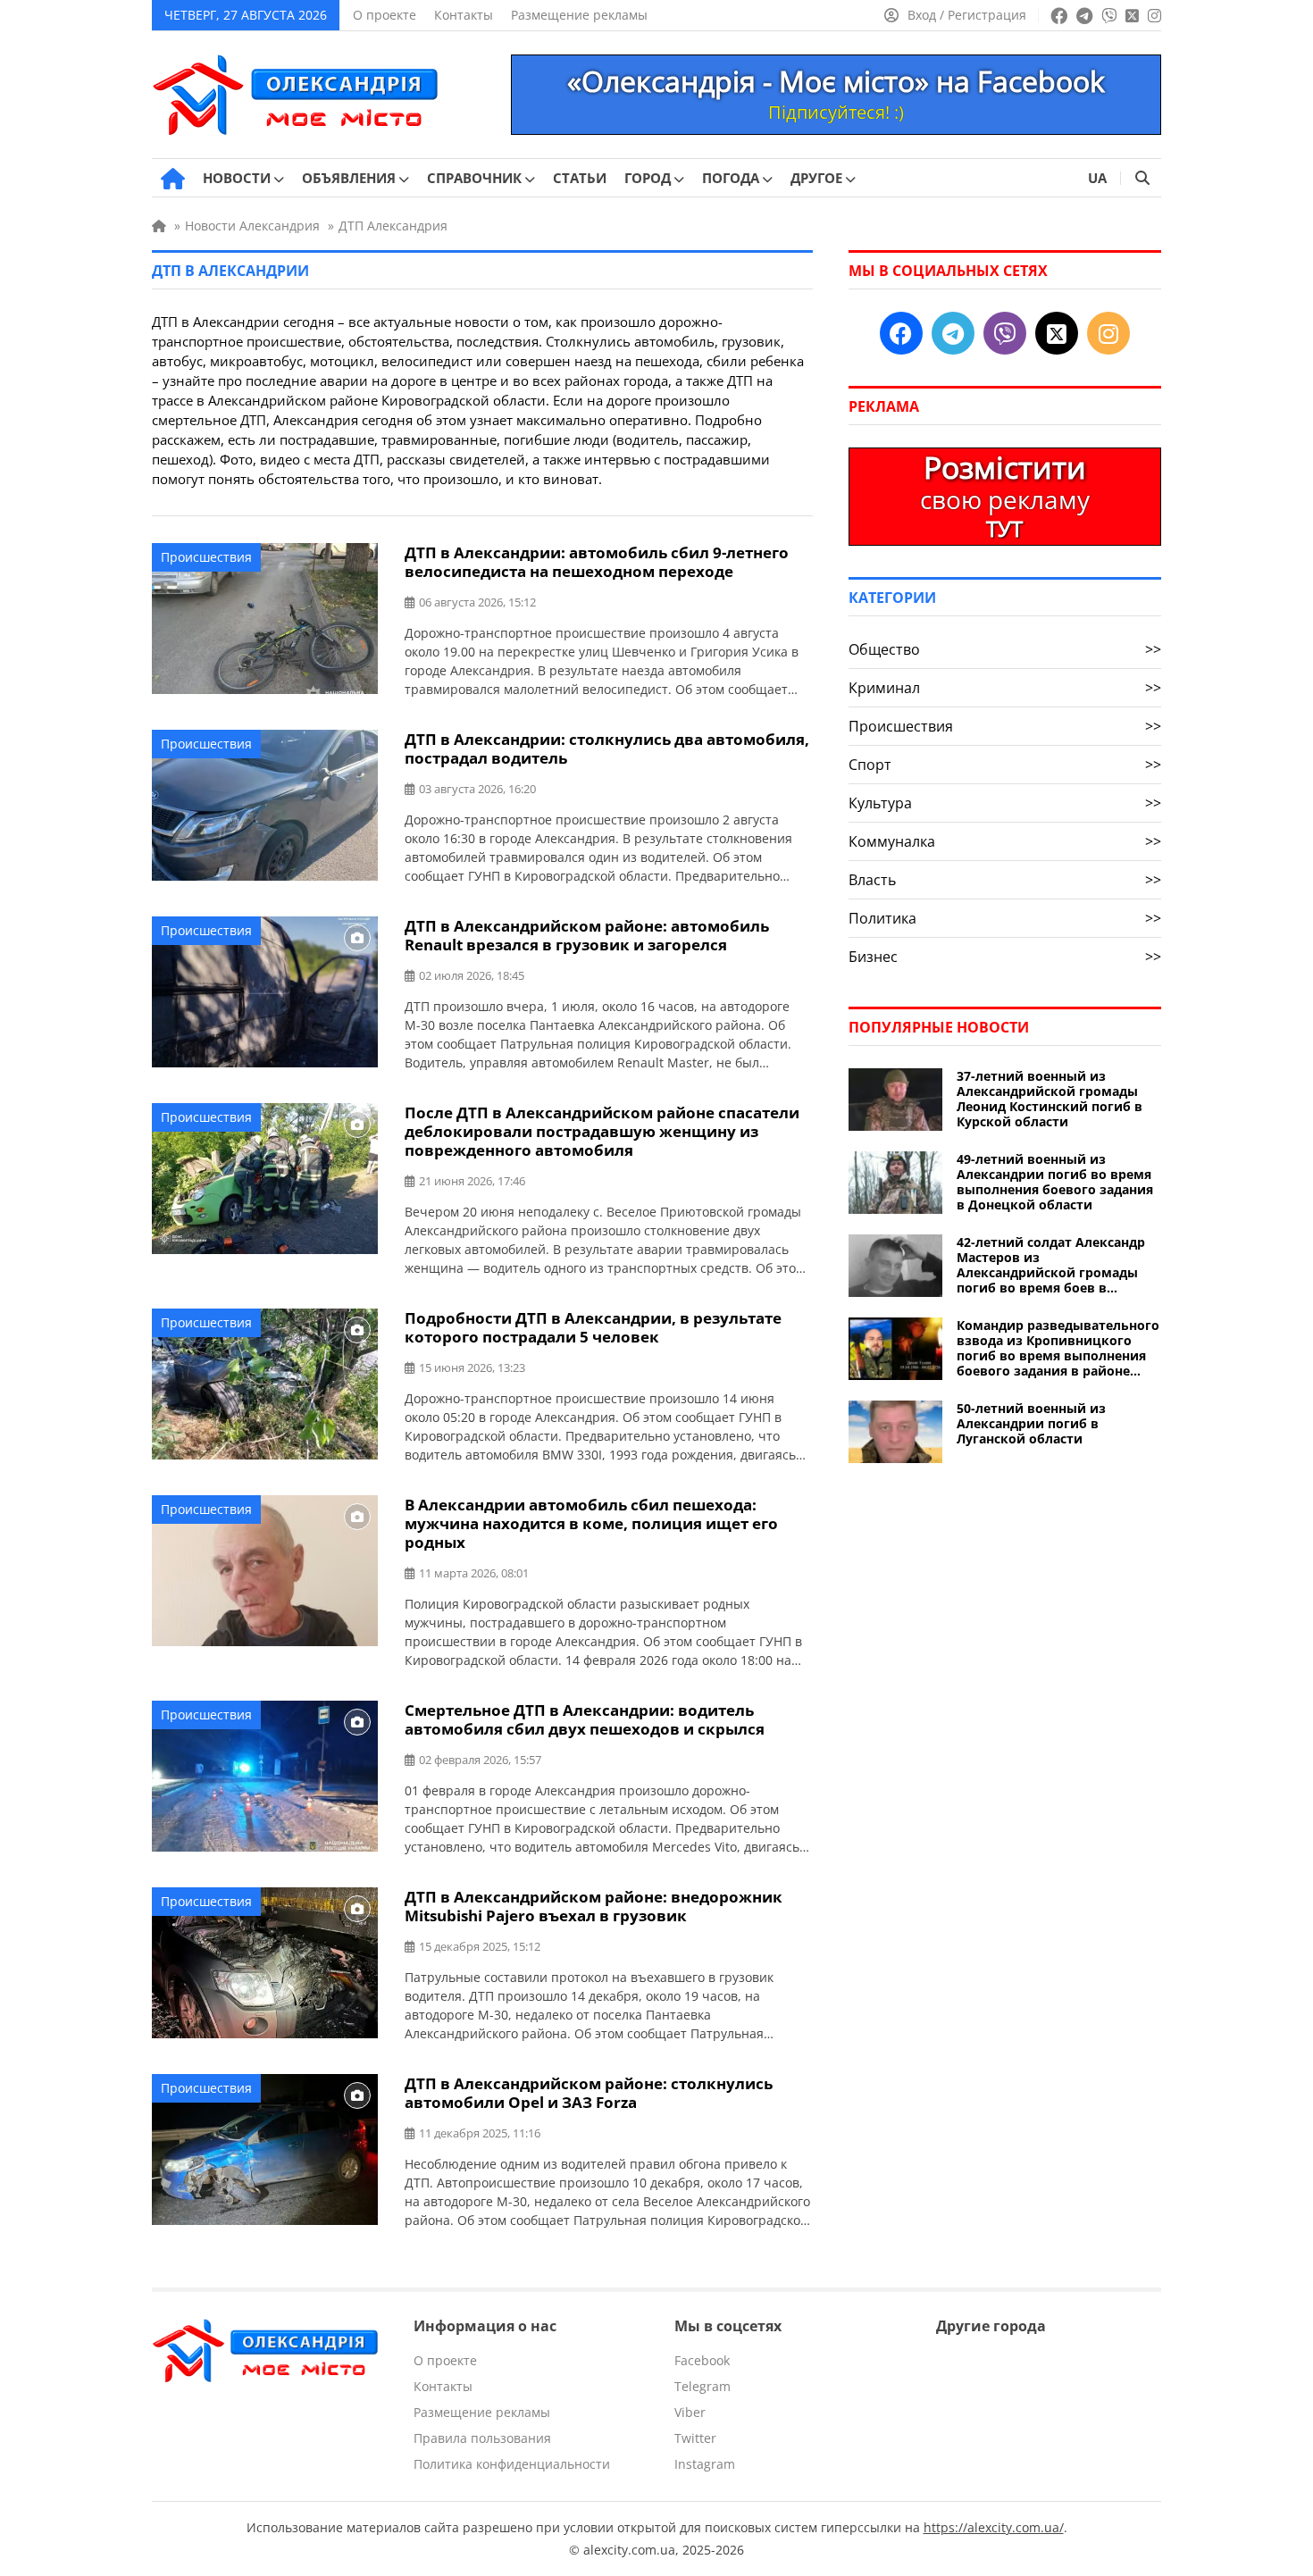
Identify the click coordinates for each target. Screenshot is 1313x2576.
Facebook (702, 2360)
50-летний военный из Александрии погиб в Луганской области (1031, 1423)
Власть (1005, 880)
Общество (1005, 649)
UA (1097, 178)
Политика (1005, 918)
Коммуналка (1005, 841)
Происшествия (206, 557)
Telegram (702, 2386)
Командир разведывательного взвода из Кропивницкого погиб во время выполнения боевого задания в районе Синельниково (1058, 1348)
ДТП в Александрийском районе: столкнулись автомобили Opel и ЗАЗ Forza (589, 2093)
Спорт (1005, 765)
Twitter (695, 2438)
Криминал (1005, 688)
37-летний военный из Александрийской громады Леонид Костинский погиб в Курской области (1050, 1099)
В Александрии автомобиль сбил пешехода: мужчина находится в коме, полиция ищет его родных (591, 1523)
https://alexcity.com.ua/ (994, 2527)
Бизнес (1005, 957)
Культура (1005, 803)
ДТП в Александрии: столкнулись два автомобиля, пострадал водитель (607, 749)
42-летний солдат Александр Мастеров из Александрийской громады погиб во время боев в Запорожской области (1051, 1265)
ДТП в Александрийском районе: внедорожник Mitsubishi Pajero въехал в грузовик (594, 1906)
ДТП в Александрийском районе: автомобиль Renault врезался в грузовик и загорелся (587, 935)
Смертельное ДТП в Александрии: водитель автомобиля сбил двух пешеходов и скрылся (585, 1719)
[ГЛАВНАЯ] (173, 179)
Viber (690, 2412)
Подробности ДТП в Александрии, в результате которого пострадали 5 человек (593, 1327)
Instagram (705, 2464)
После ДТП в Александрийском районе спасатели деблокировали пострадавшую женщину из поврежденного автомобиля (602, 1131)
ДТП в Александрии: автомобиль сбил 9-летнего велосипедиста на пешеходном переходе (597, 562)
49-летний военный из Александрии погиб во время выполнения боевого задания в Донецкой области (1055, 1182)
